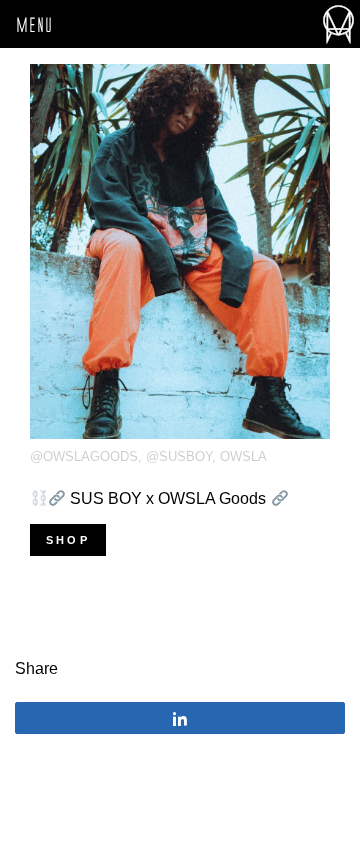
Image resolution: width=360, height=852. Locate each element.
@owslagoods (84, 456)
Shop (68, 540)
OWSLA (243, 456)
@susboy (179, 456)
